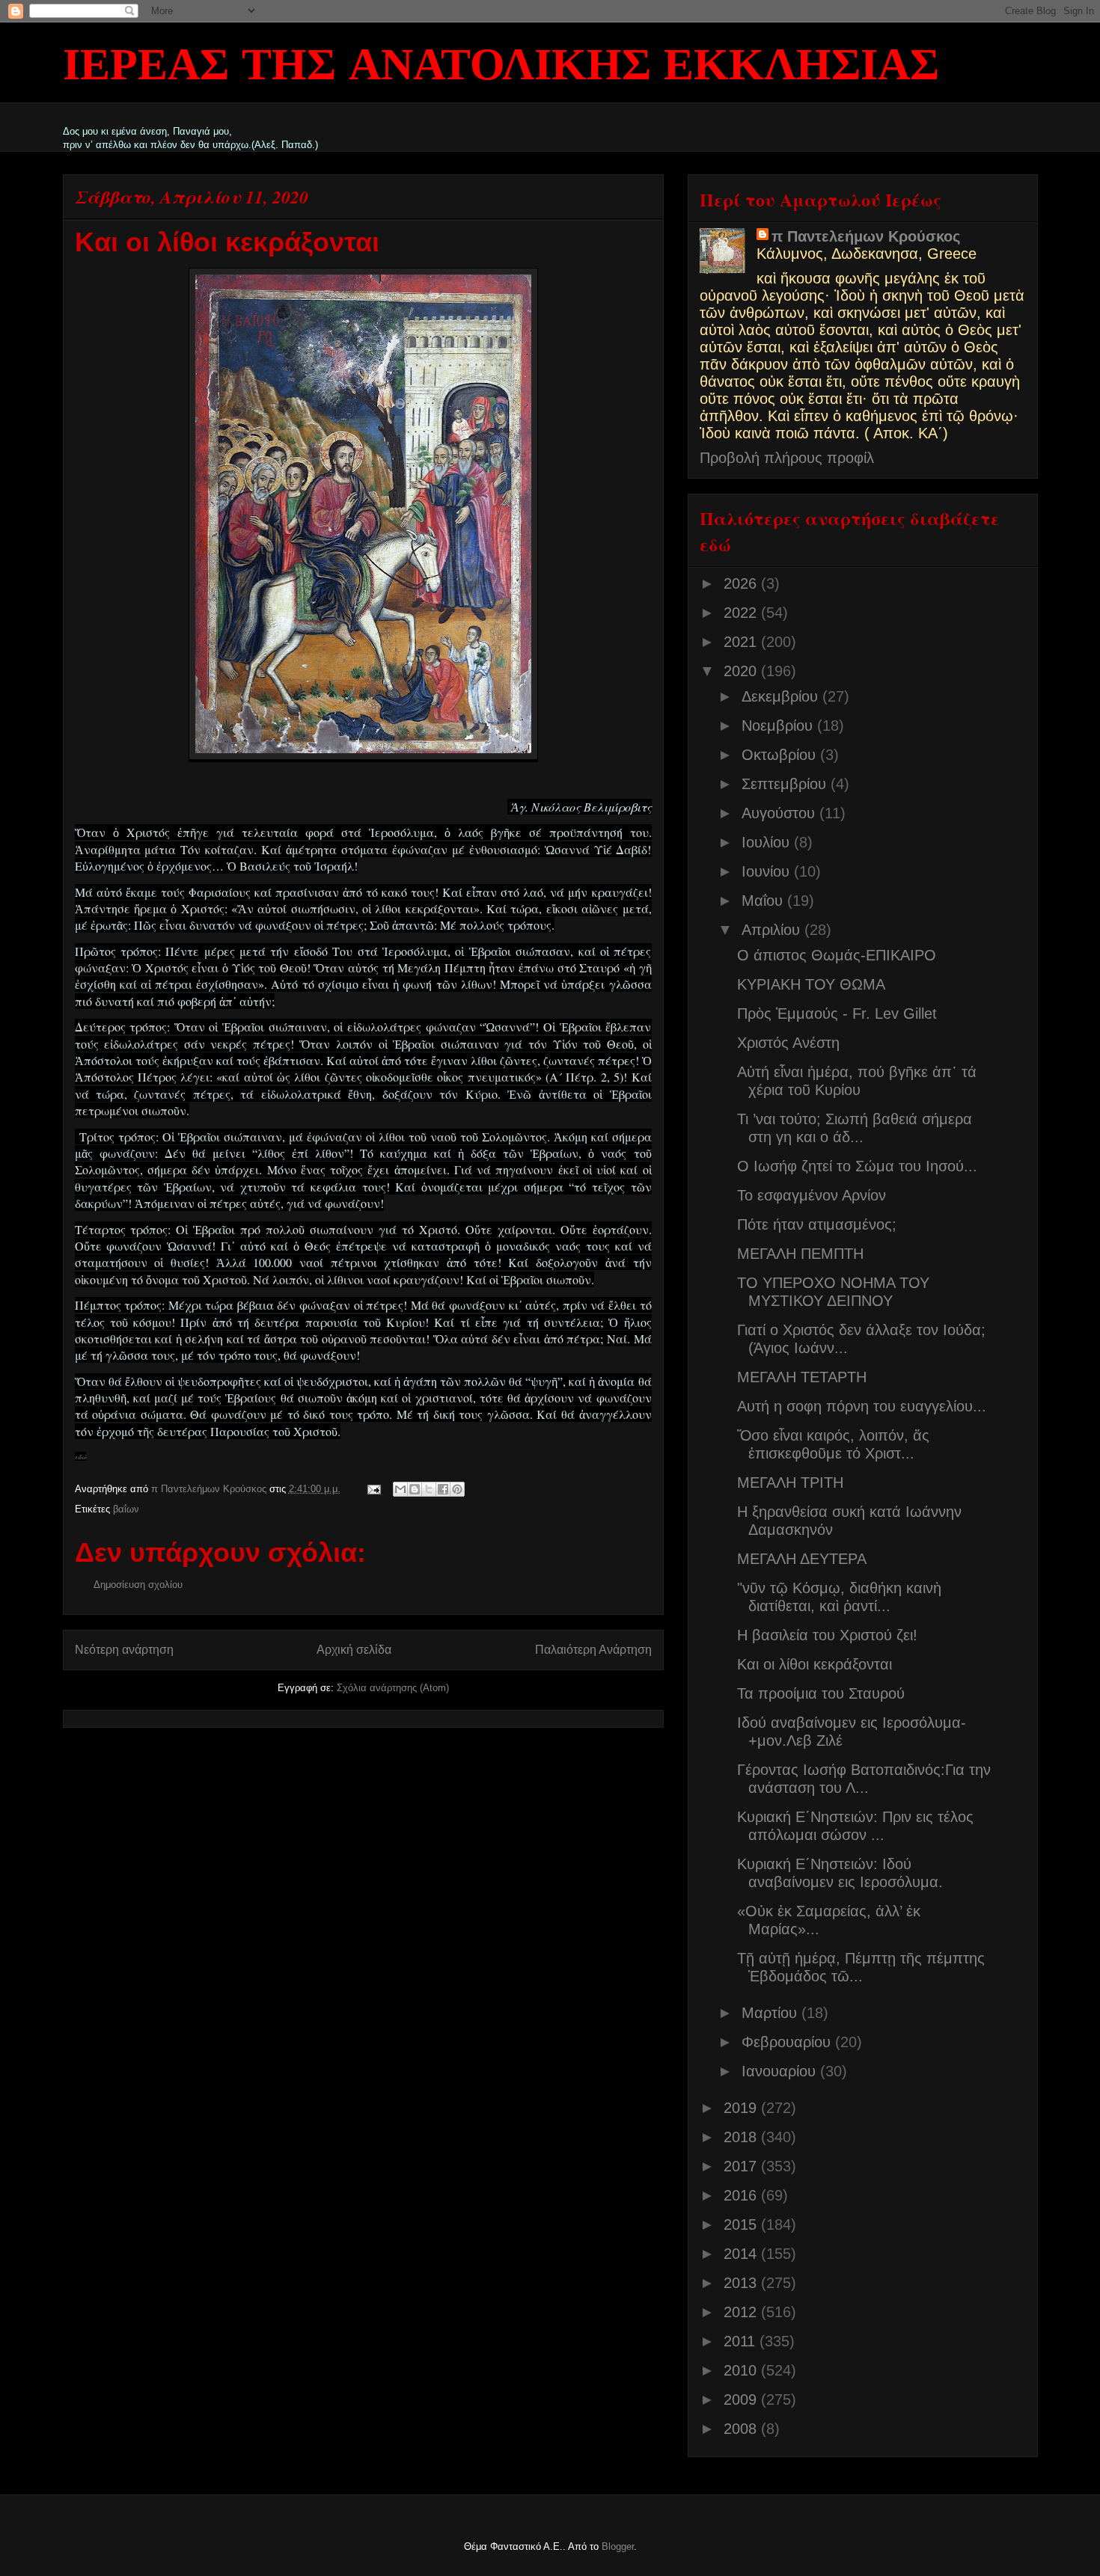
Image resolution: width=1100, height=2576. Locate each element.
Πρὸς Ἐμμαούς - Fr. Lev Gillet (837, 1013)
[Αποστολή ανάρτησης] (374, 1489)
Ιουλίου (768, 842)
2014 (742, 2254)
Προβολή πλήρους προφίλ (787, 458)
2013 (742, 2283)
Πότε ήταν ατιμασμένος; (817, 1224)
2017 (742, 2166)
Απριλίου (773, 930)
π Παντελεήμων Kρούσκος (866, 236)
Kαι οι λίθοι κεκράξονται (815, 1664)
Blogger (618, 2546)
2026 (742, 583)
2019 (742, 2108)
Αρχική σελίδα (354, 1650)
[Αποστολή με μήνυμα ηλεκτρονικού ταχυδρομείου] (400, 1489)
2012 (742, 2312)
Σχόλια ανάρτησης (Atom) (393, 1688)
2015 (742, 2224)
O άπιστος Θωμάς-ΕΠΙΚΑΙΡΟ (837, 955)
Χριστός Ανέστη (788, 1043)
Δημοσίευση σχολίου (138, 1585)
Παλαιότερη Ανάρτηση (593, 1650)
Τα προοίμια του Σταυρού (821, 1693)
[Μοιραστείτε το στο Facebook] (443, 1489)
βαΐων (126, 1509)
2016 (742, 2195)
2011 (742, 2341)
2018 (742, 2137)
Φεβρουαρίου (788, 2042)
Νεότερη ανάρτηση (124, 1650)
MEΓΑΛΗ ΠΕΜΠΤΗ (800, 1254)
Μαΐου (764, 901)
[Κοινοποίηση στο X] (429, 1489)
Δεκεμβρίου (782, 696)
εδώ (80, 1456)
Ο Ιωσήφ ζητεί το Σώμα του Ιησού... (857, 1166)
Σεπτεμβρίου (786, 784)
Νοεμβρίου (779, 726)
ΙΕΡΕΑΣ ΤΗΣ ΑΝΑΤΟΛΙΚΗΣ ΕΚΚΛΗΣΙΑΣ (501, 67)
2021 (742, 642)
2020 (742, 671)
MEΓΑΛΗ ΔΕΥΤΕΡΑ (802, 1559)
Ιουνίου (768, 871)
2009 (742, 2399)
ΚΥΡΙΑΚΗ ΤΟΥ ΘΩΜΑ (811, 984)
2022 (742, 613)
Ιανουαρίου (781, 2071)
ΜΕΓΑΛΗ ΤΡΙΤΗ (790, 1482)
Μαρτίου (771, 2013)
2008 (742, 2429)
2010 (742, 2370)
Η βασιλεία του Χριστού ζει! (827, 1635)
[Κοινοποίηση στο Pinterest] (457, 1489)
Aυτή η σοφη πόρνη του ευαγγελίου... (862, 1406)
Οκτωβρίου (781, 755)
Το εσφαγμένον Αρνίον (812, 1195)
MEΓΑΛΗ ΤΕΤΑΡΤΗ (802, 1377)
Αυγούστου (780, 813)
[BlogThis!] (415, 1489)
